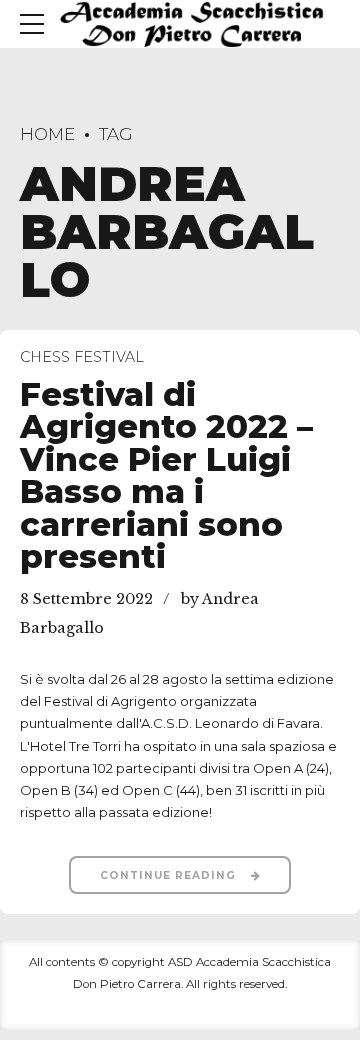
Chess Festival (82, 357)
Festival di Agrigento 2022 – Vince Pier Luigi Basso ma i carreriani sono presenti (166, 476)
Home (47, 134)
